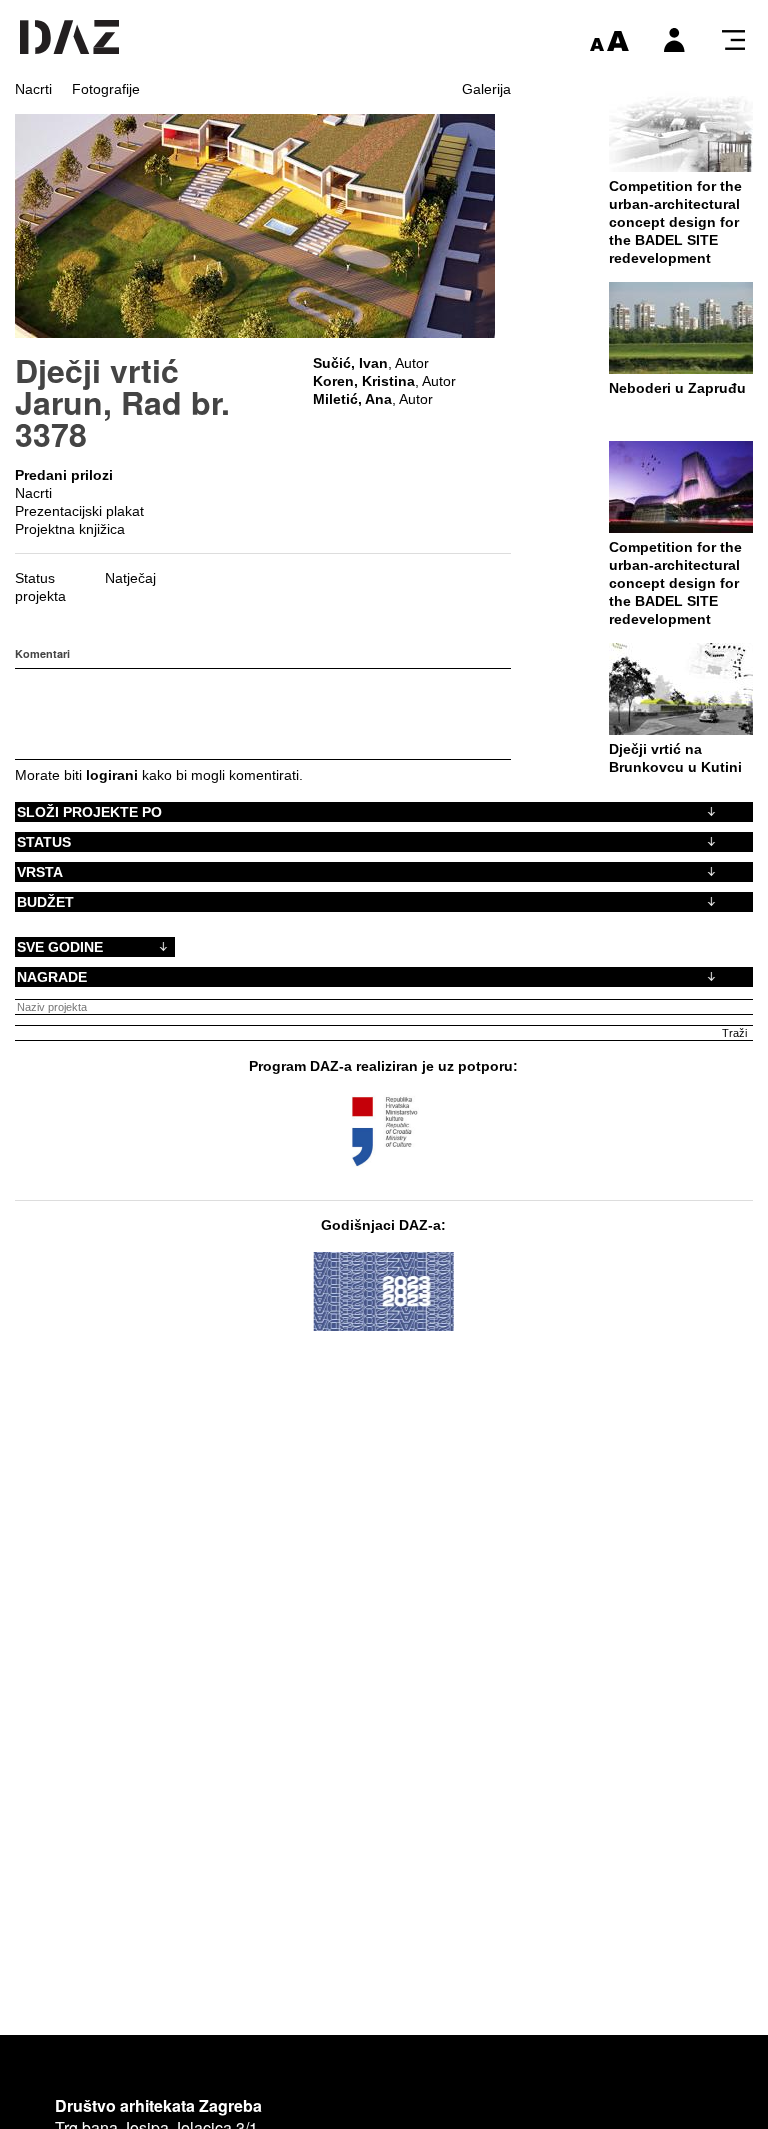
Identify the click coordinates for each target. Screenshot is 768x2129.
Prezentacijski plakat (79, 511)
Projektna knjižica (70, 529)
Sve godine (60, 947)
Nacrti (33, 89)
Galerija (486, 89)
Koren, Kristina (364, 381)
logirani (112, 775)
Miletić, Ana (352, 399)
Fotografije (106, 89)
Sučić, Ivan (350, 363)
